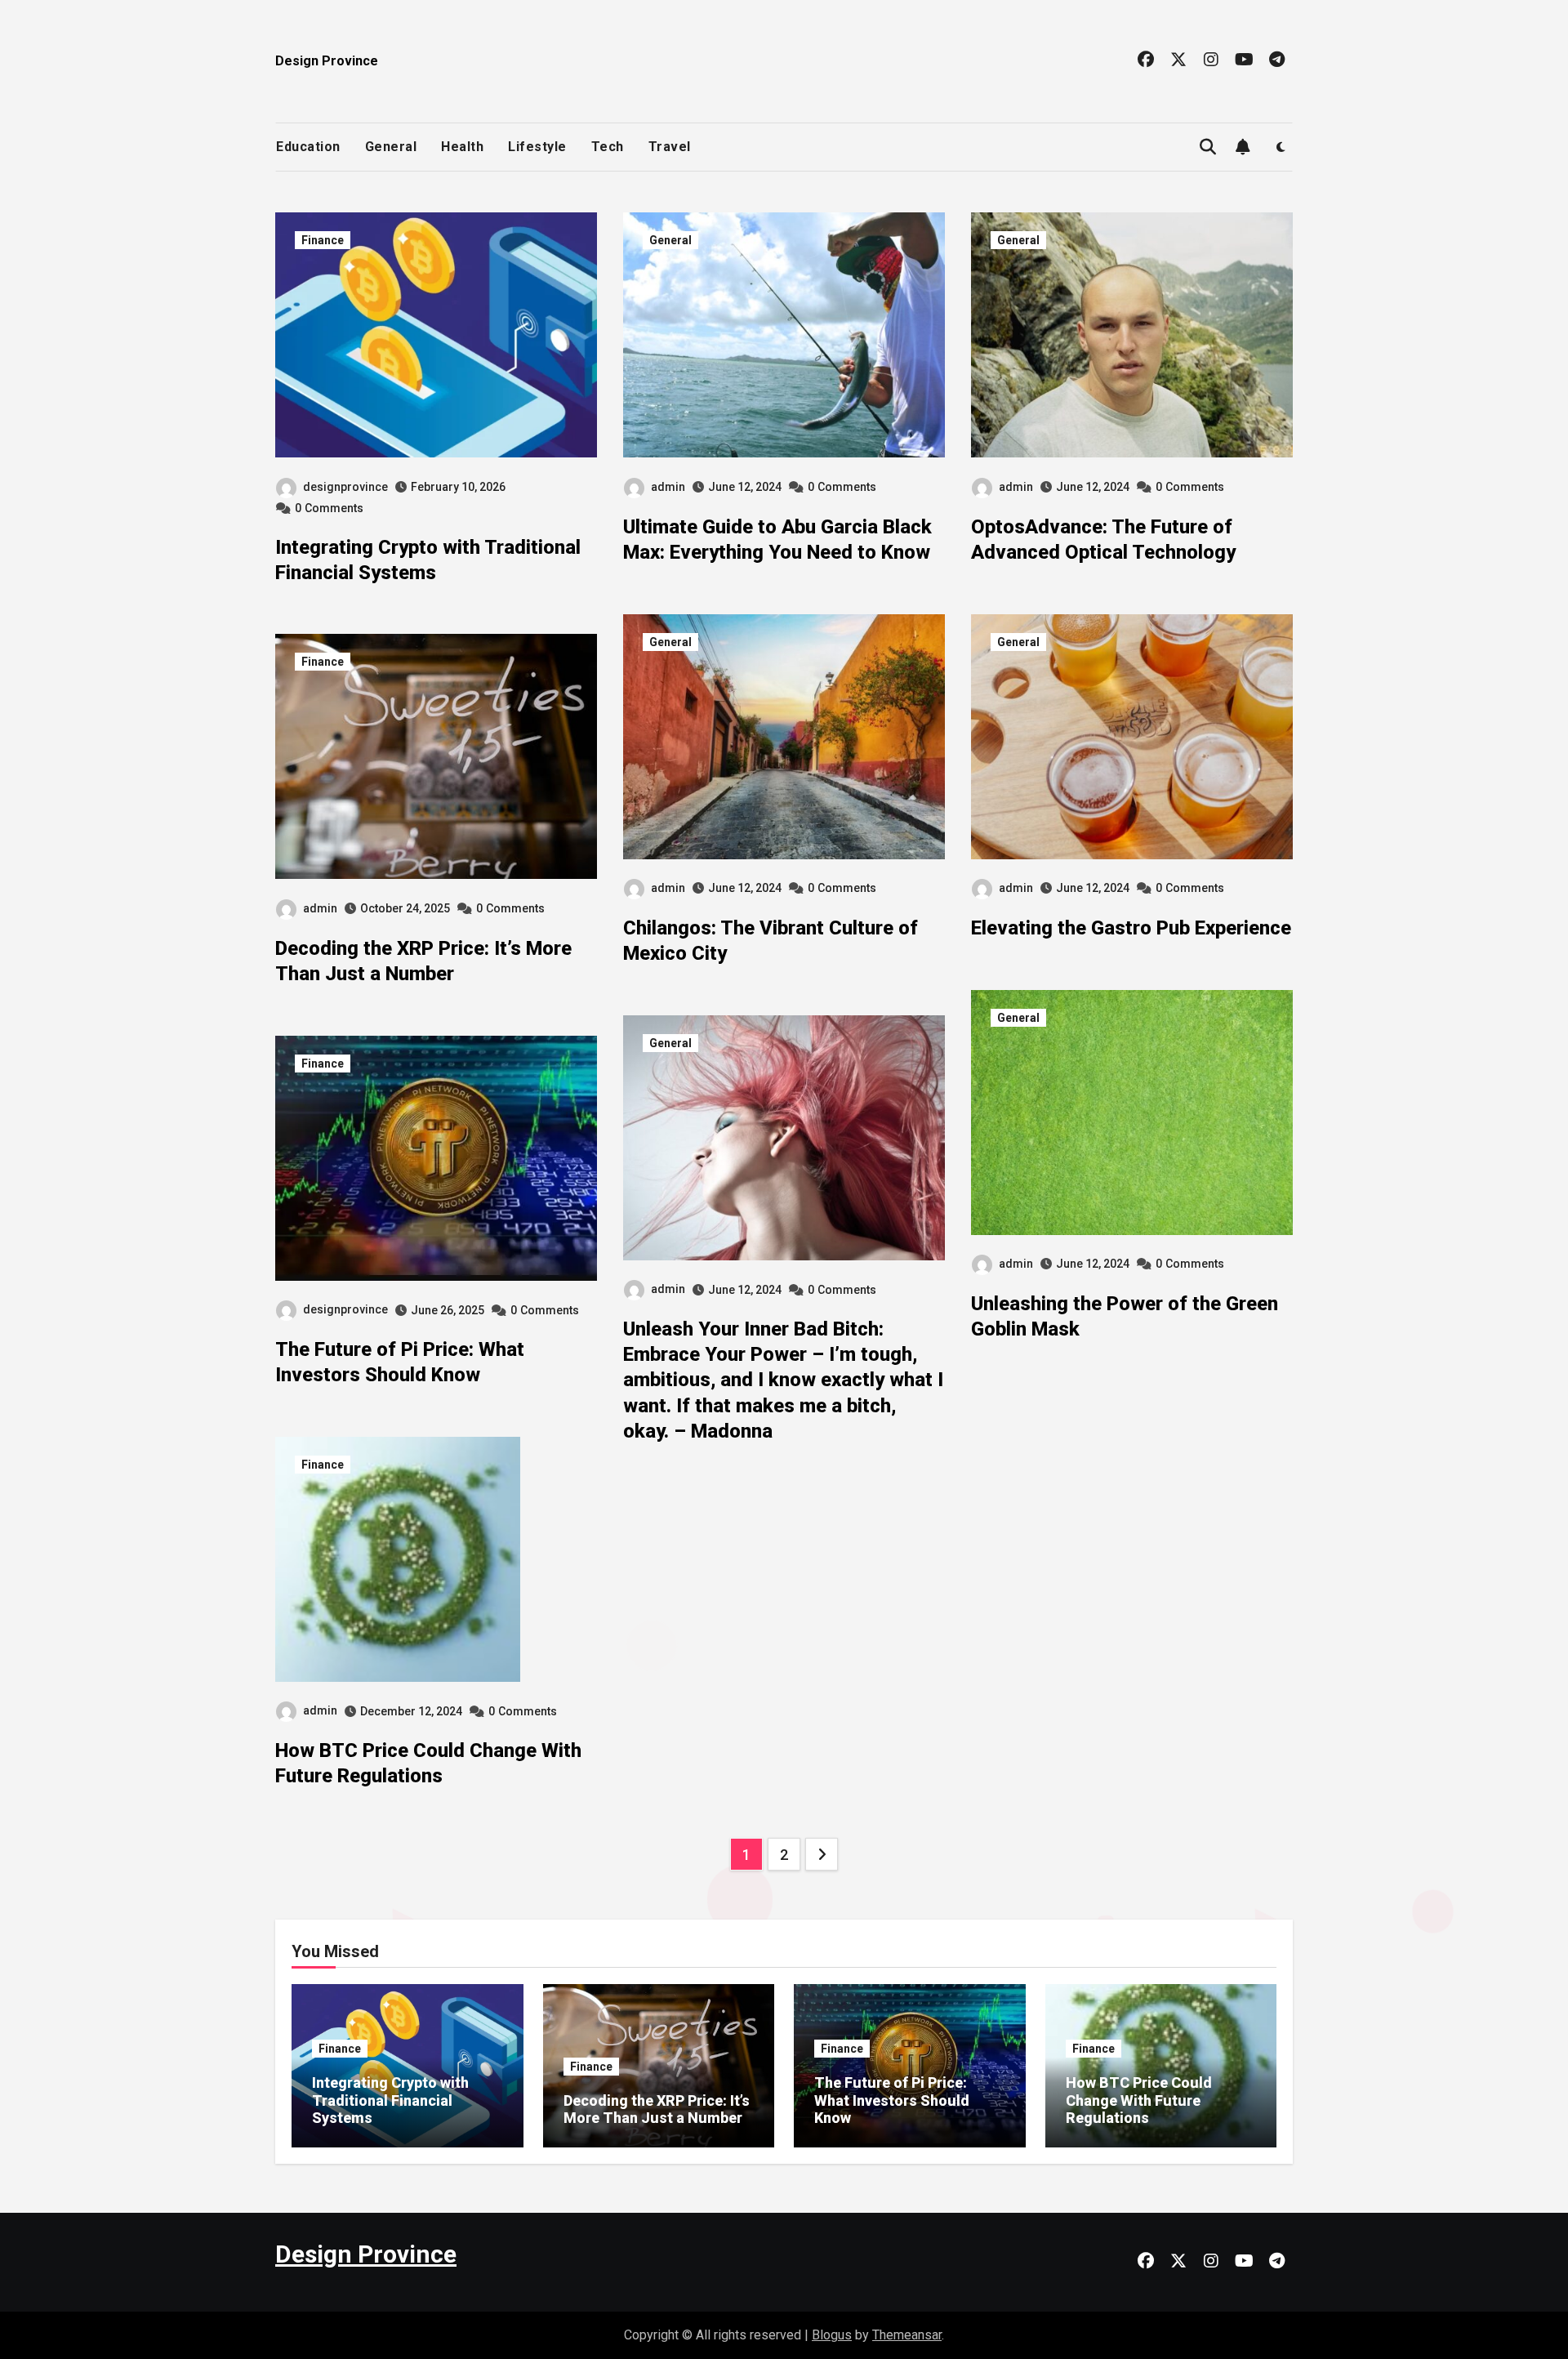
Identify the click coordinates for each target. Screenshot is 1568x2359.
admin (320, 908)
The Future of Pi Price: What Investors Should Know (892, 2100)
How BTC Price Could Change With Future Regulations (1139, 2100)
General (391, 147)
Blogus (832, 2335)
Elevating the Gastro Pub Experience (1131, 928)
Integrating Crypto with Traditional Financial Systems (390, 2100)
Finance (323, 240)
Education (308, 147)
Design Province (327, 61)
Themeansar (907, 2335)
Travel (670, 147)
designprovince (345, 487)
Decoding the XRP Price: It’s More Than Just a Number (657, 2109)
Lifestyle (537, 147)
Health (462, 147)
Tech (608, 147)
